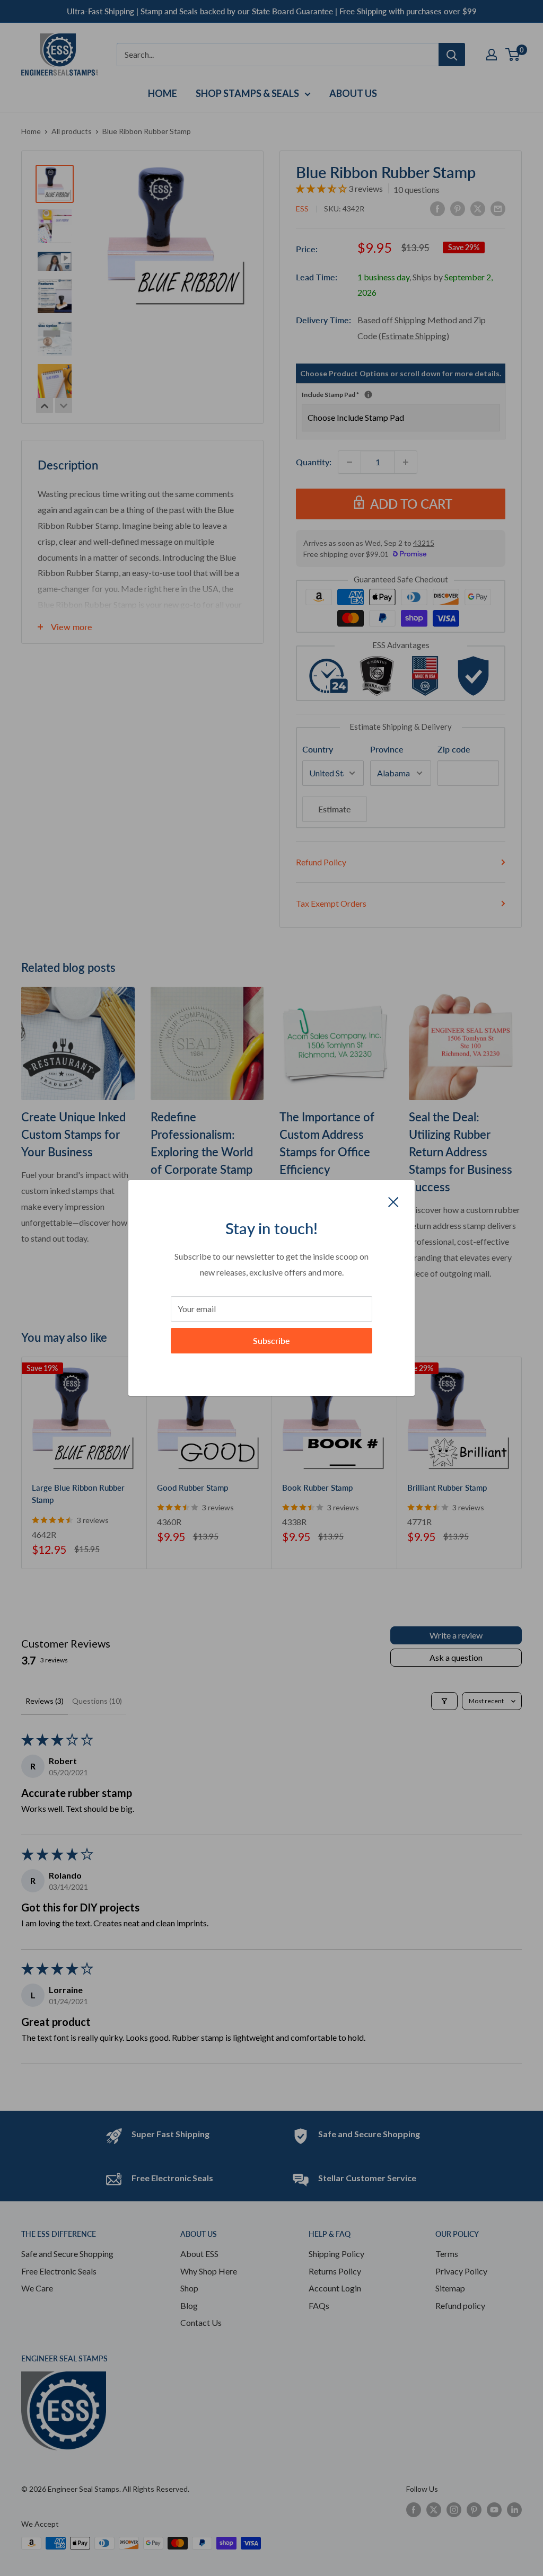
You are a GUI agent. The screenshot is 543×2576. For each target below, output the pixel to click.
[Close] (393, 1201)
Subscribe (271, 1340)
